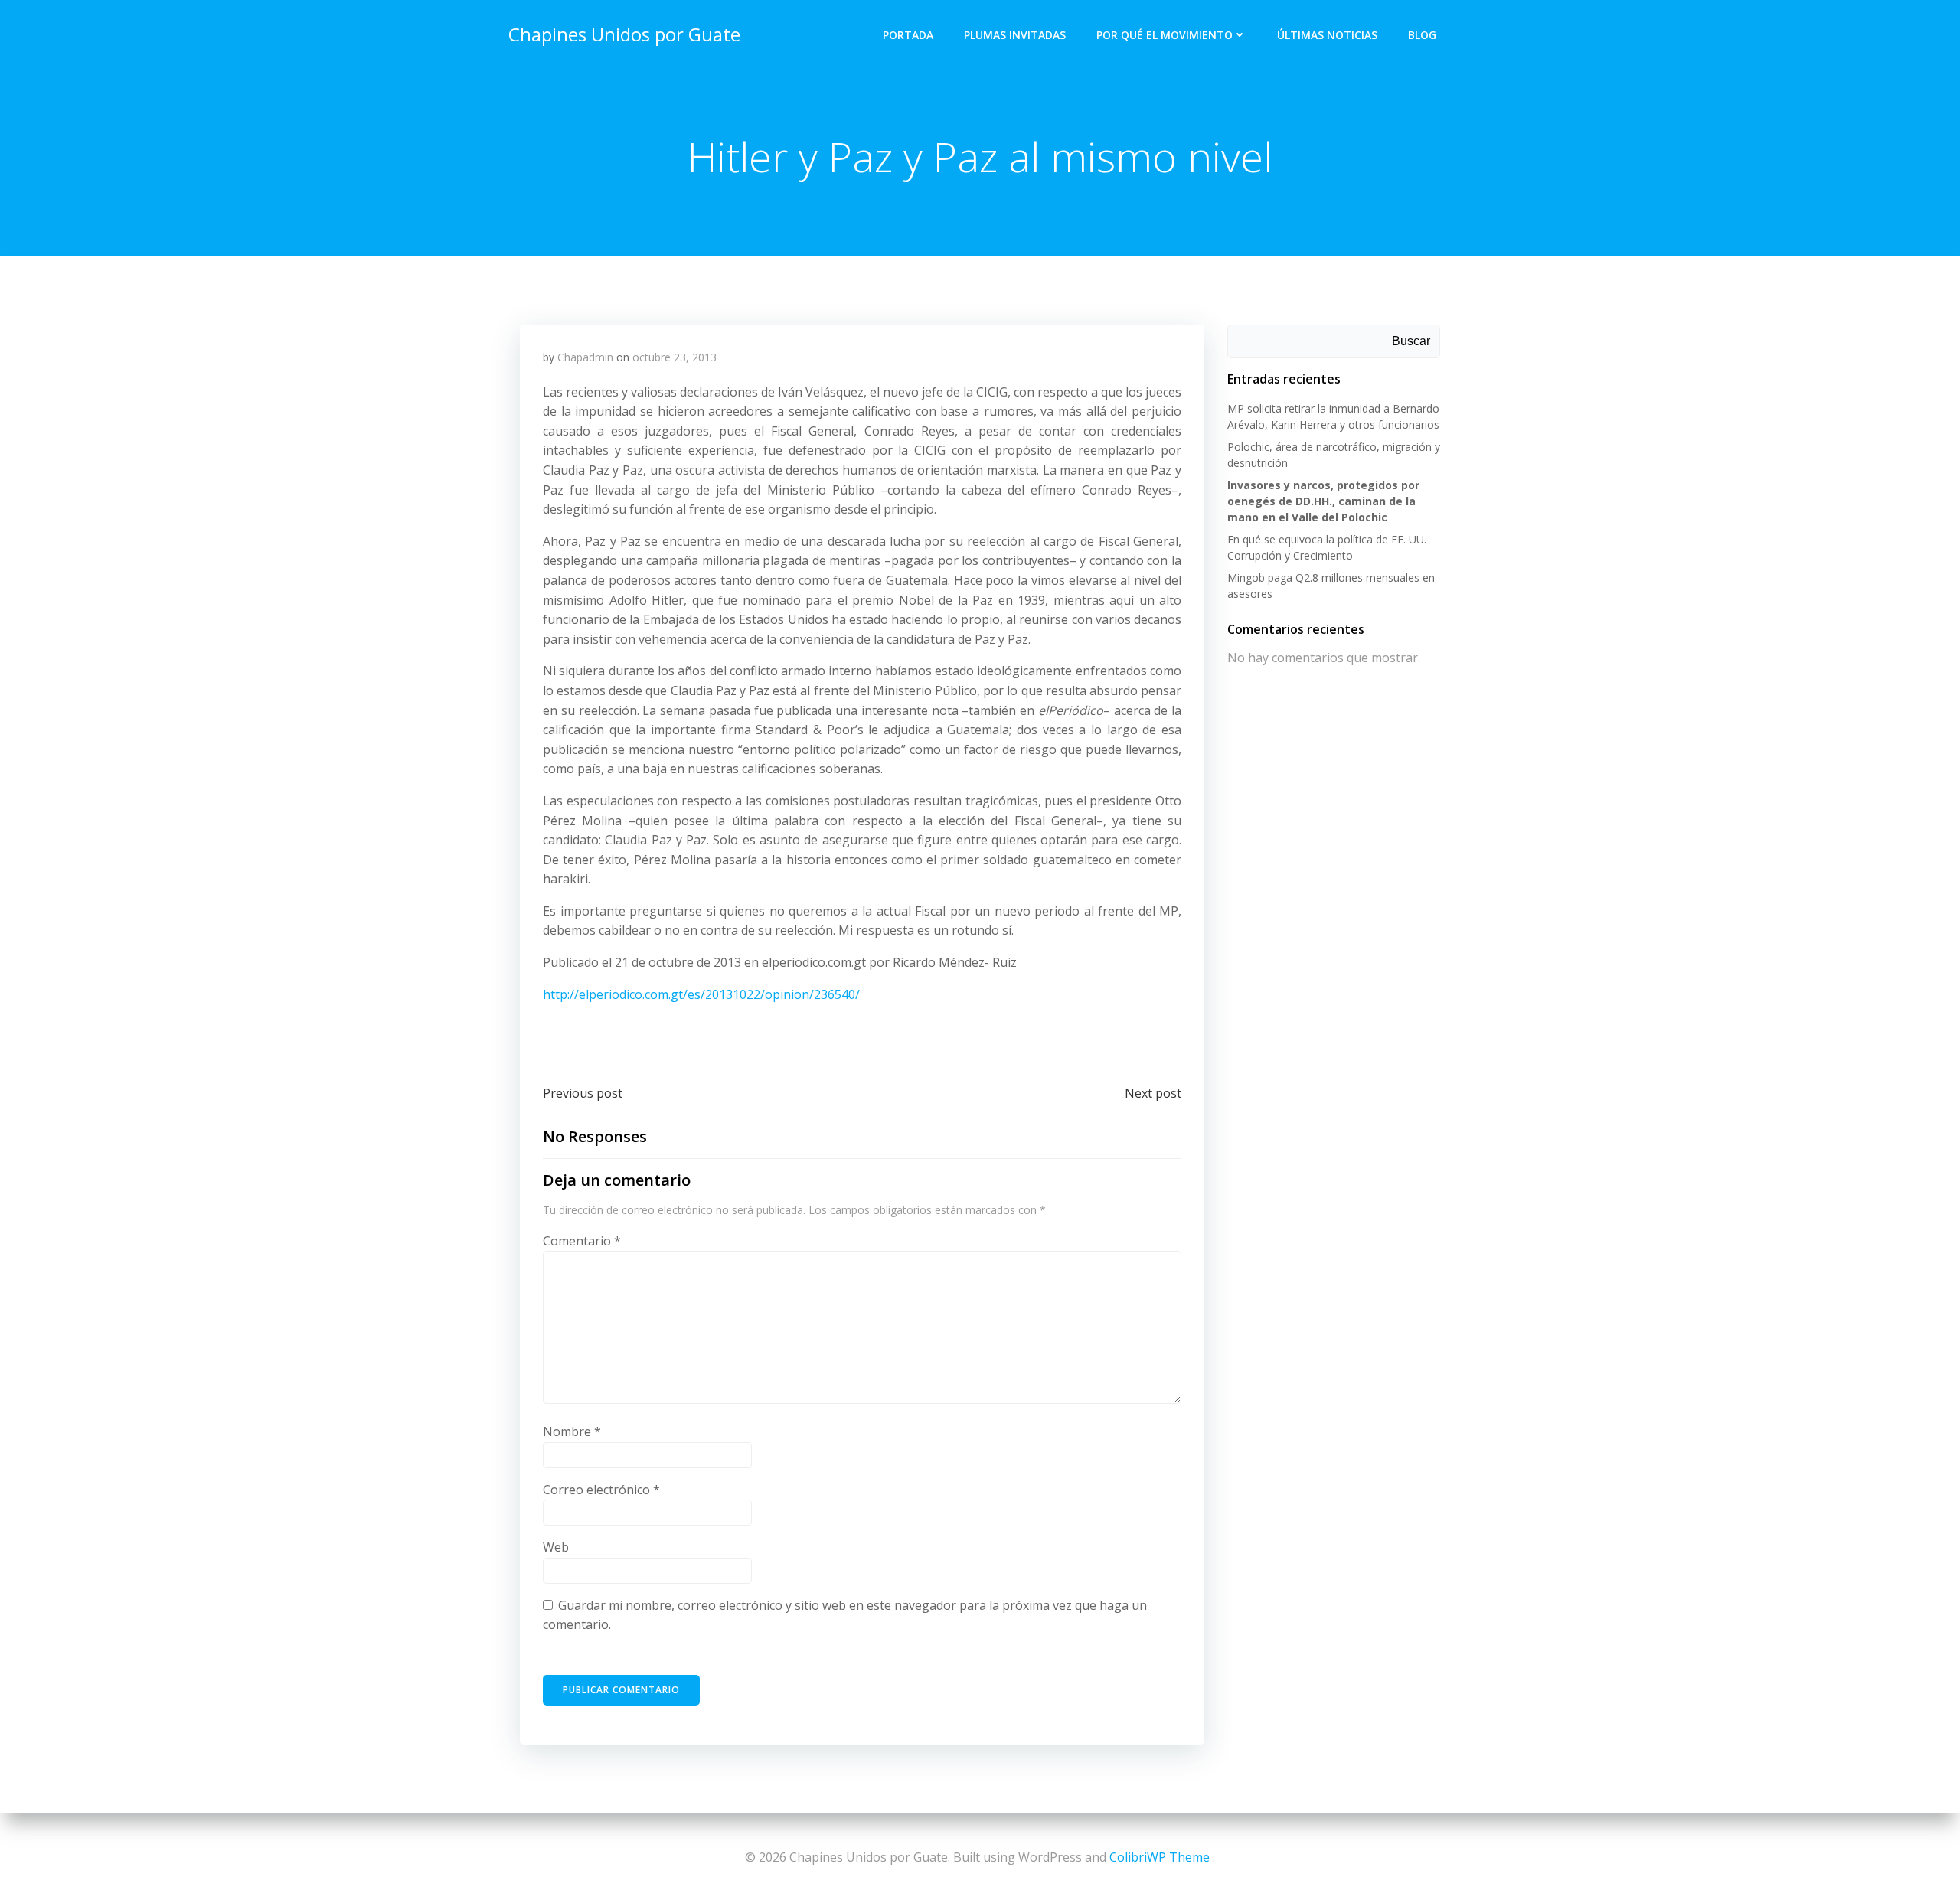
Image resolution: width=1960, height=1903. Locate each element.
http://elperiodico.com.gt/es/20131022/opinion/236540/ (701, 994)
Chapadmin (585, 357)
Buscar (1411, 341)
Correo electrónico (601, 1490)
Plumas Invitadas (1015, 35)
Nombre (572, 1431)
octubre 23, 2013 (675, 357)
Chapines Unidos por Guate (624, 34)
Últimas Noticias (1327, 35)
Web (556, 1547)
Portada (908, 35)
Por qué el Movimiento (1165, 35)
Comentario (582, 1241)
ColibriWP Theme (1160, 1857)
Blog (1422, 35)
